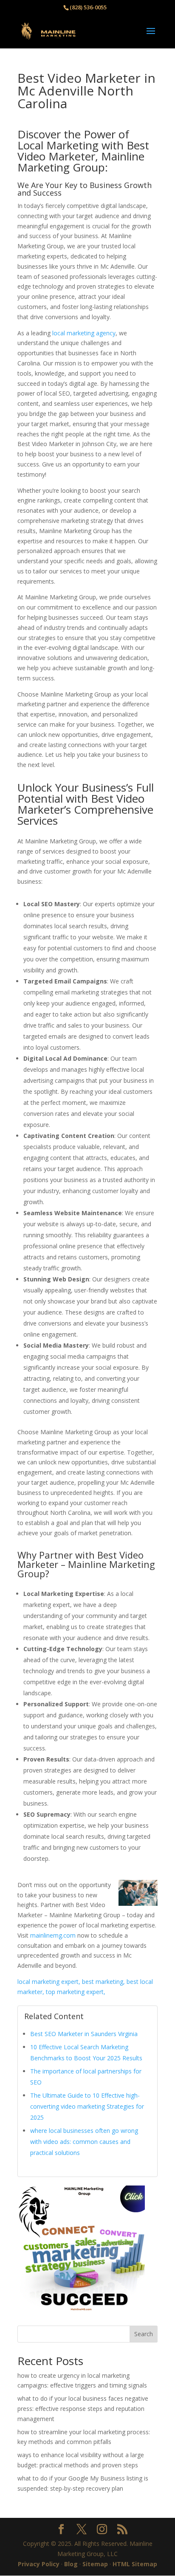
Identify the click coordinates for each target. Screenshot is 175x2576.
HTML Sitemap (135, 2564)
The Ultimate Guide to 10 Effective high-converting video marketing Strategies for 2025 (87, 2106)
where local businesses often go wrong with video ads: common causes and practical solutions (84, 2142)
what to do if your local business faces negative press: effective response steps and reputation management (83, 2409)
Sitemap (95, 2564)
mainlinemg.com (53, 1935)
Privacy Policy (39, 2564)
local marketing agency (84, 333)
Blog (71, 2564)
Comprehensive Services (85, 815)
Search (144, 2334)
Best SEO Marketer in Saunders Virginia (84, 2034)
